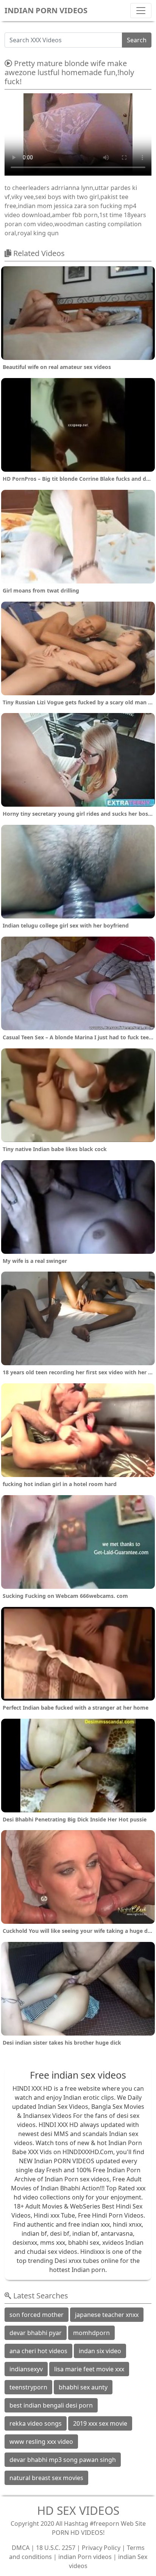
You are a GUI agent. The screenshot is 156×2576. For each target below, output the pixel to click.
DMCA (21, 2548)
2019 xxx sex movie (100, 2423)
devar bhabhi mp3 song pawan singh (63, 2460)
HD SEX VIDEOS (78, 2510)
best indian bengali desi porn (51, 2405)
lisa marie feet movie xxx (89, 2369)
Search (137, 40)
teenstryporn (28, 2387)
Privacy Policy (101, 2548)
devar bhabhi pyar (36, 2333)
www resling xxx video (41, 2442)
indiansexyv (26, 2369)
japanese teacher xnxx (107, 2315)
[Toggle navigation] (141, 11)
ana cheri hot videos (38, 2351)
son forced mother (37, 2315)
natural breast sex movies (46, 2478)
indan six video (100, 2351)
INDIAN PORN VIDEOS (46, 10)
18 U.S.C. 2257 (56, 2548)
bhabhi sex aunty (83, 2387)
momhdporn (91, 2333)
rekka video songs (36, 2423)
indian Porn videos (85, 2557)
